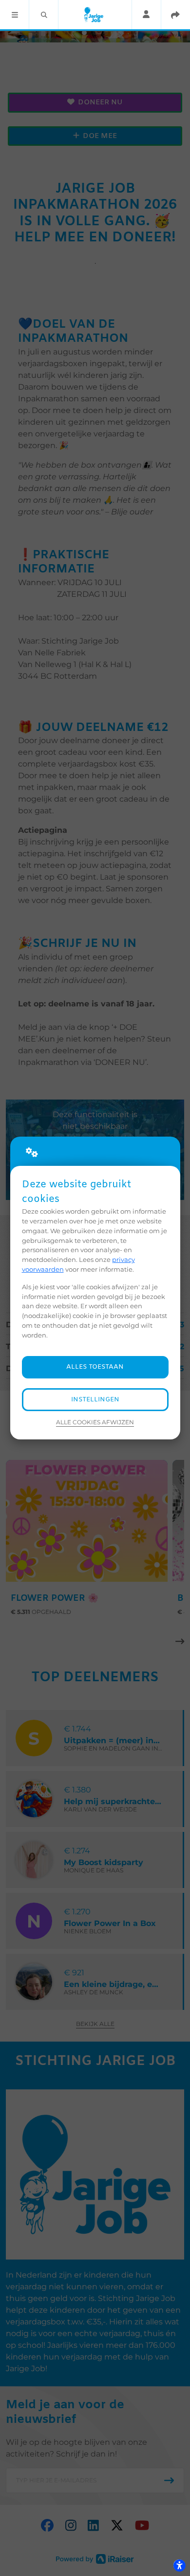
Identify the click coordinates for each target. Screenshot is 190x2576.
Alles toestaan (95, 1367)
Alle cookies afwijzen (95, 1422)
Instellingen (95, 1400)
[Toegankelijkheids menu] (179, 2565)
